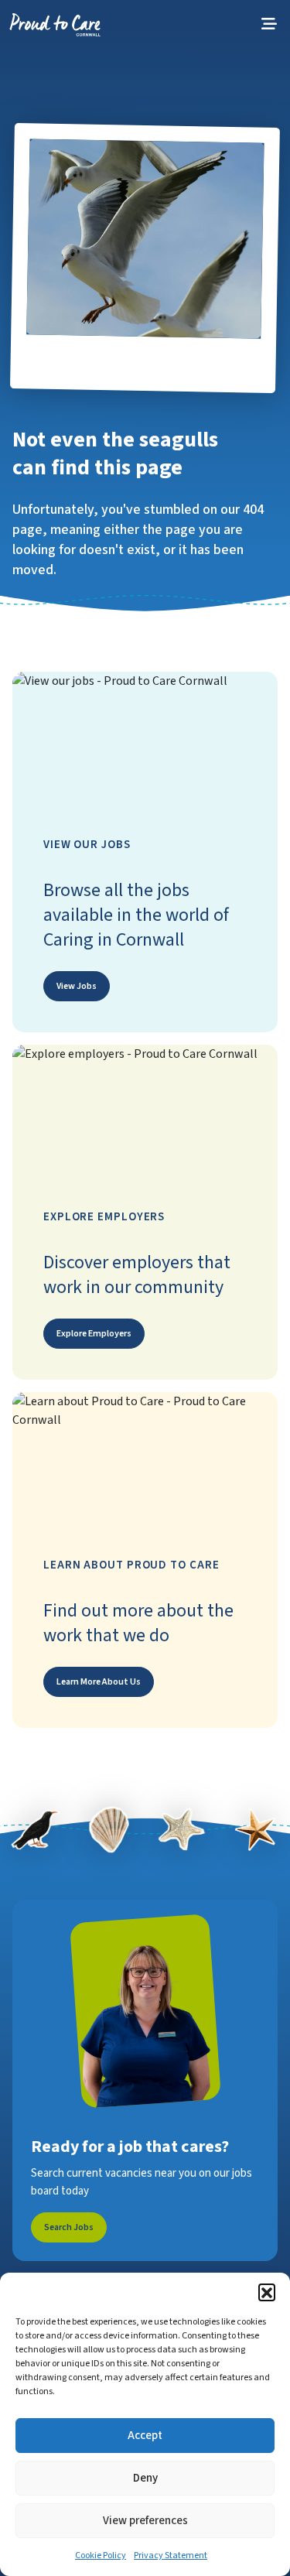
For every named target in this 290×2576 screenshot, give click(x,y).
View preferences (145, 2521)
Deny (145, 2478)
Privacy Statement (171, 2555)
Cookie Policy (101, 2555)
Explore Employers (94, 1334)
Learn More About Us (99, 1682)
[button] (267, 2292)
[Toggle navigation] (269, 24)
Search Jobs (69, 2227)
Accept (145, 2436)
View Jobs (77, 986)
